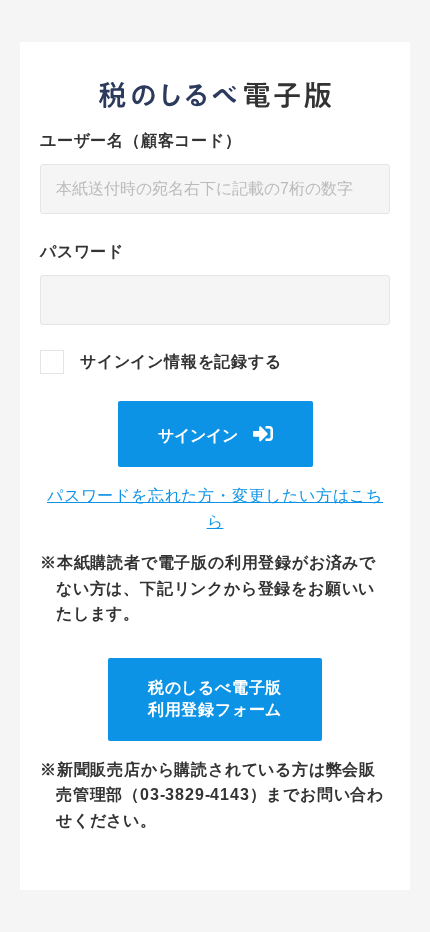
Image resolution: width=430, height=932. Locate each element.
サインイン (198, 435)
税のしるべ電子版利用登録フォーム (215, 698)
